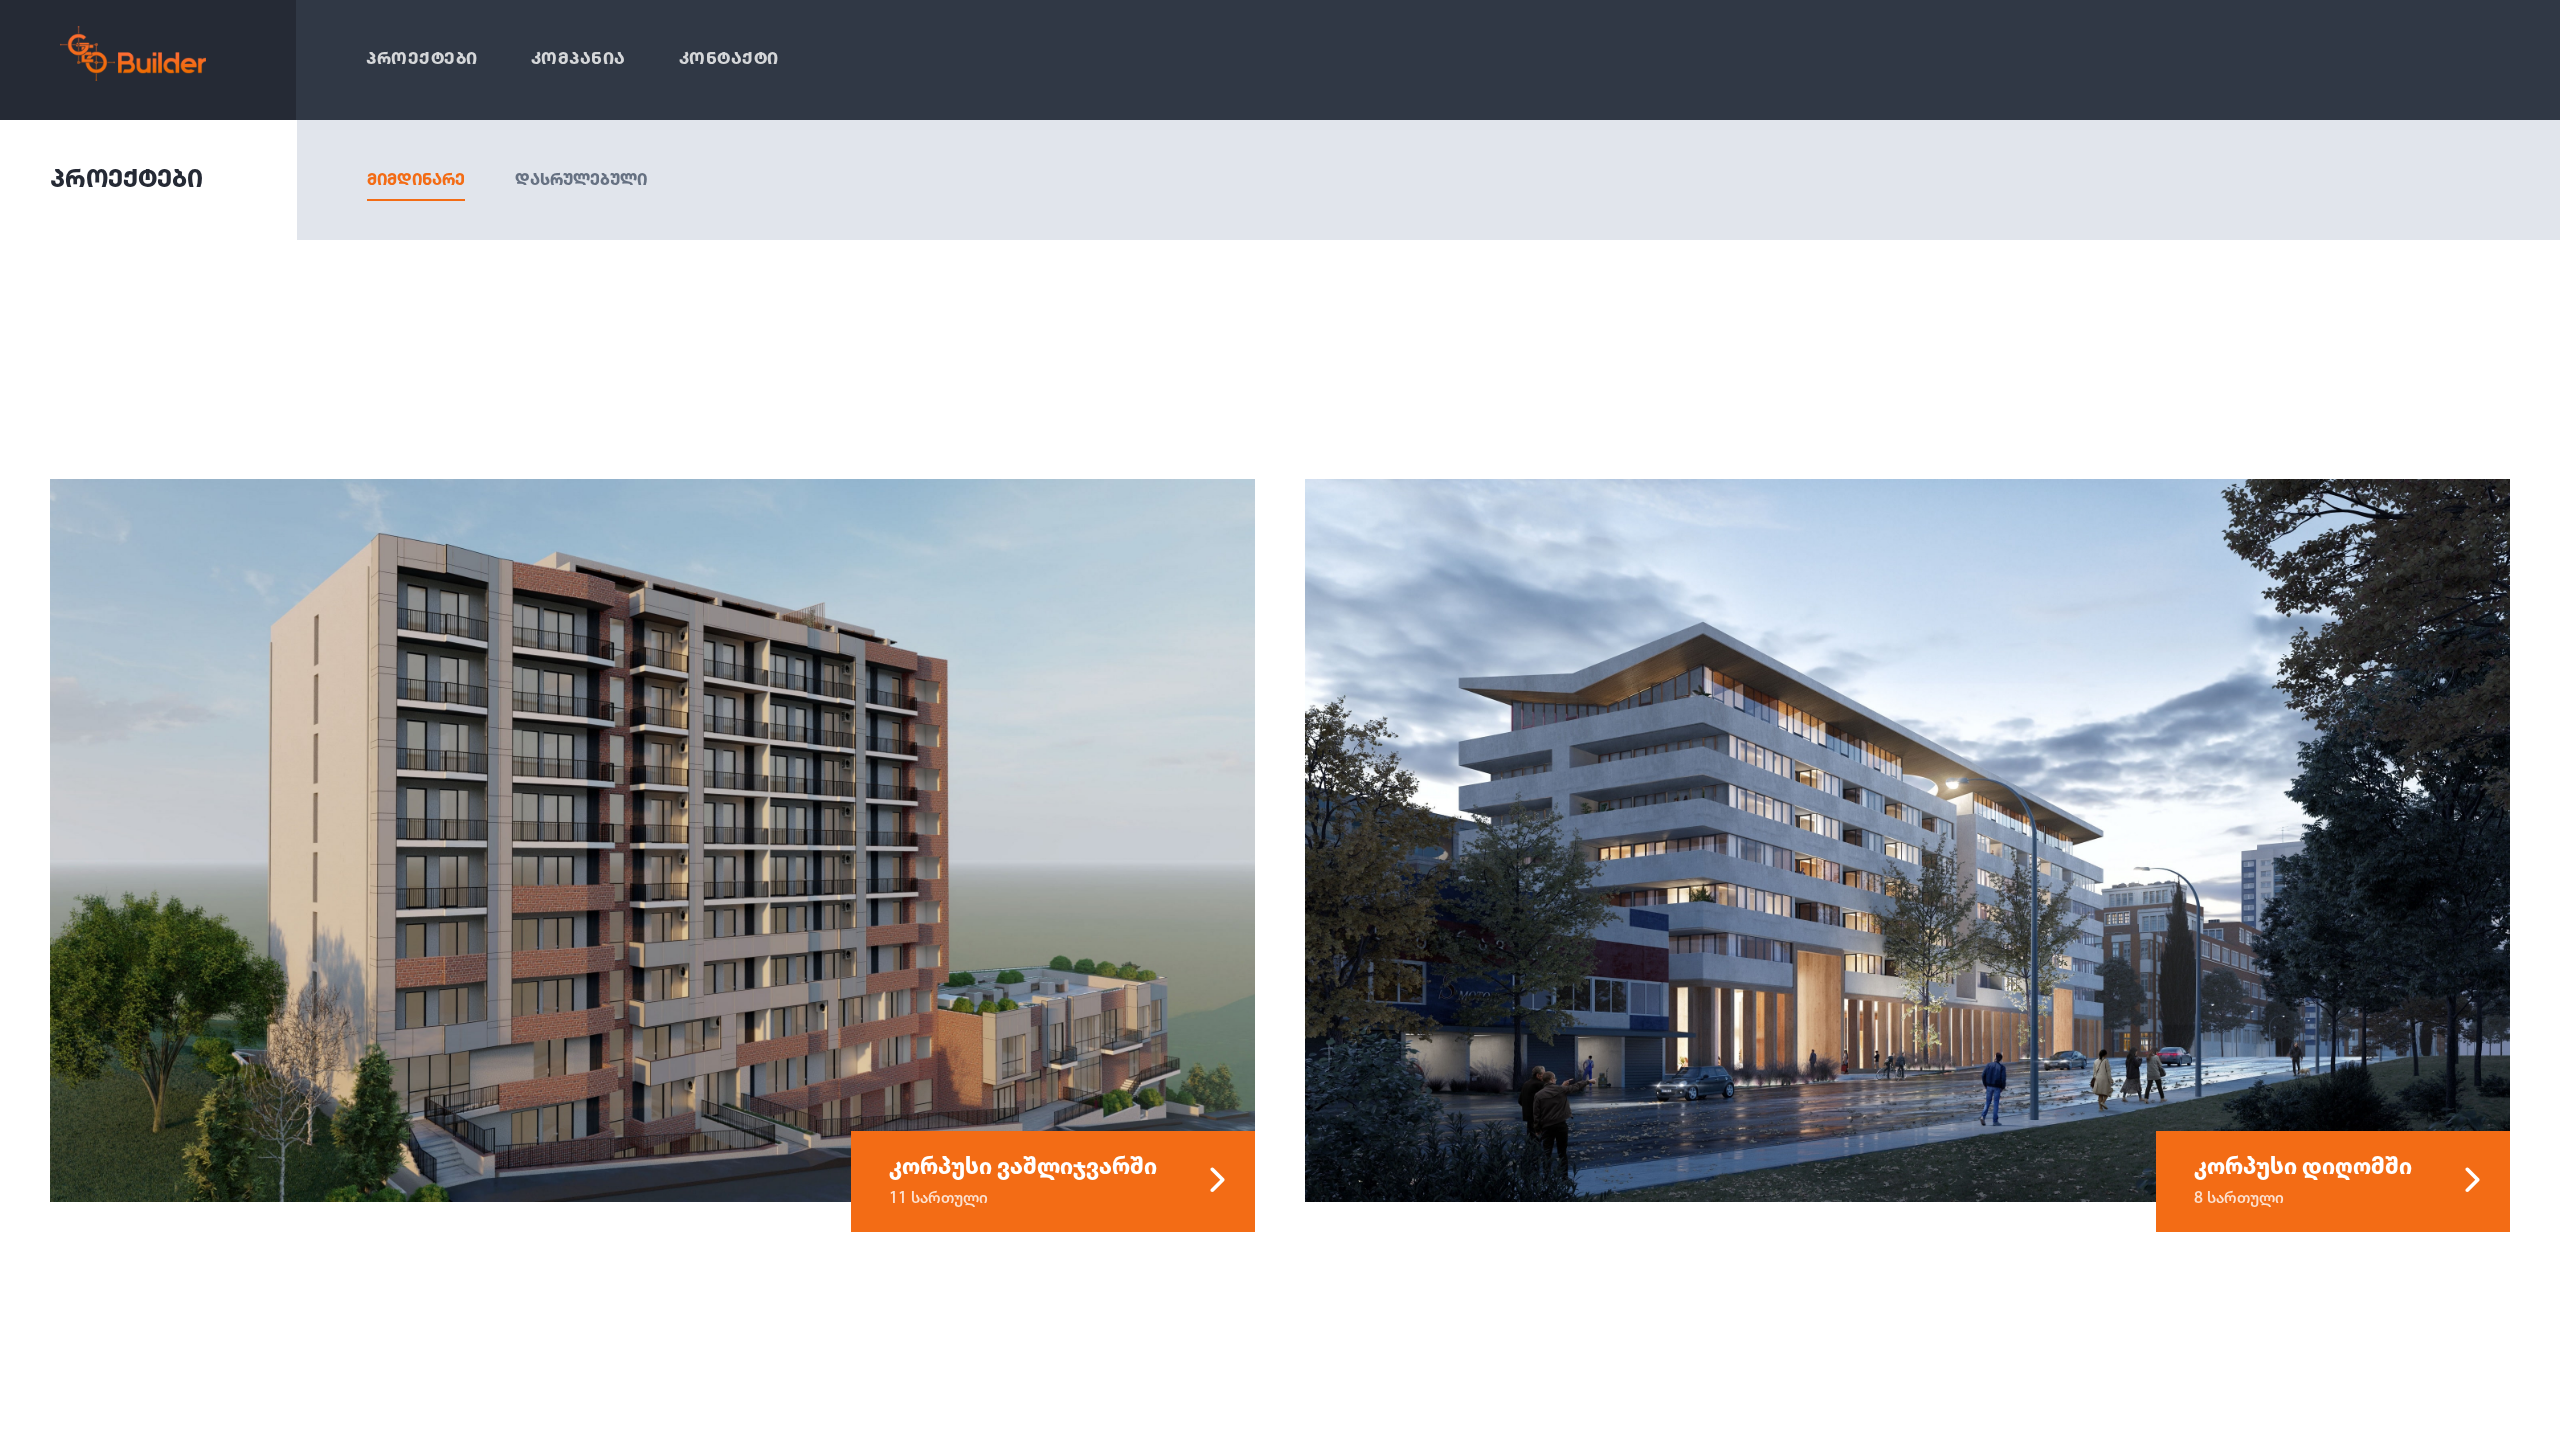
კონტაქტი (729, 60)
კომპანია (578, 60)
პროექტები (422, 60)
